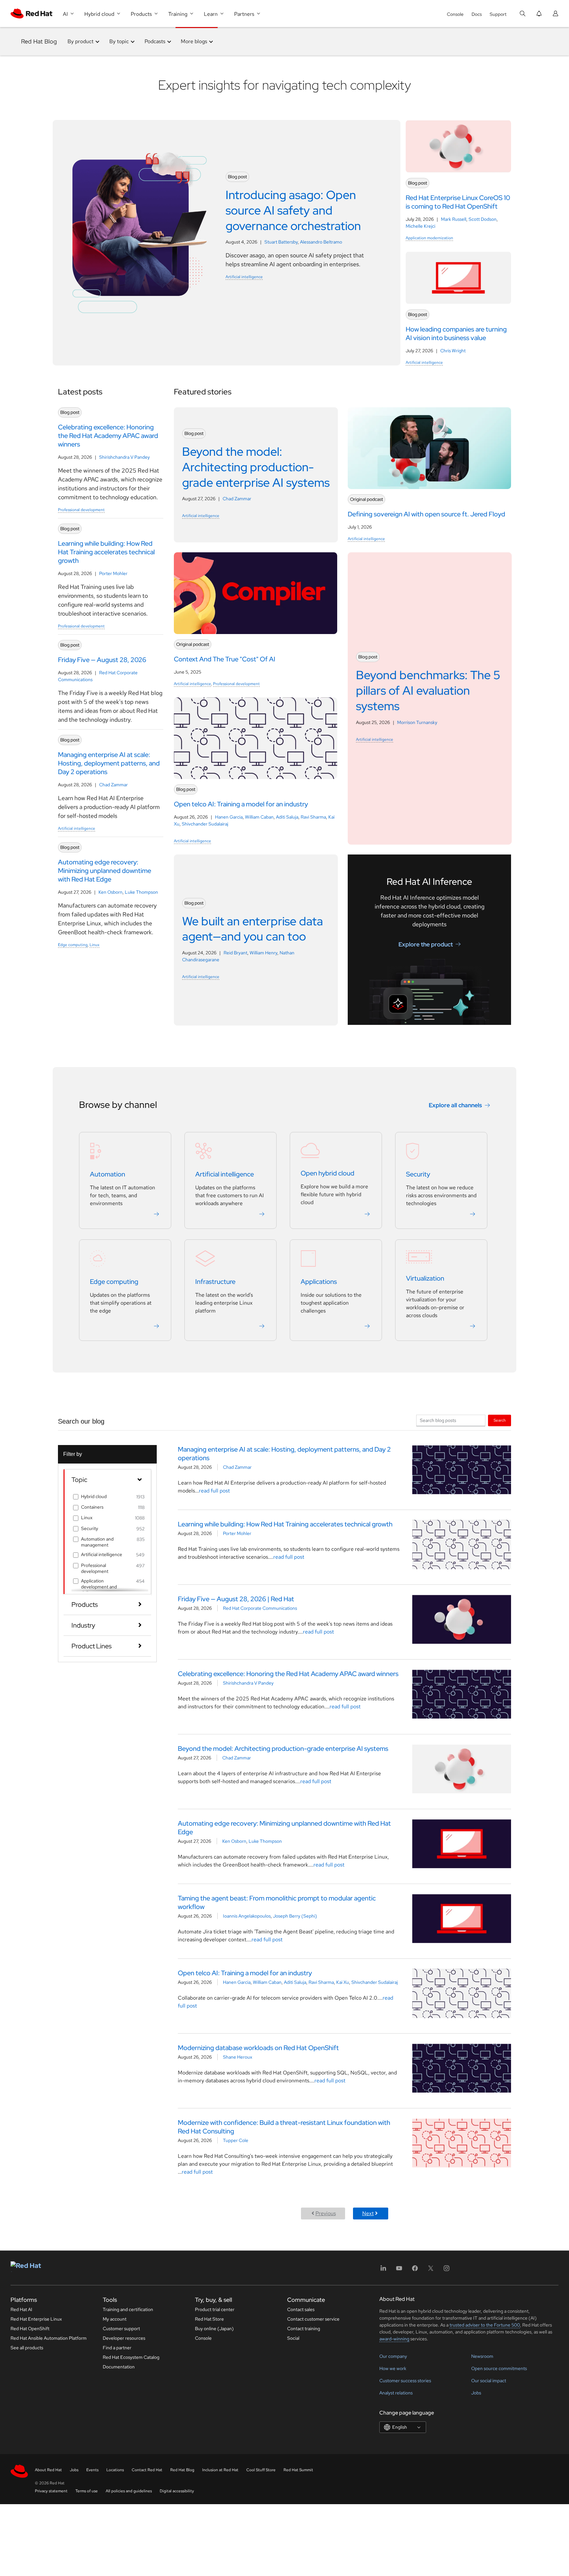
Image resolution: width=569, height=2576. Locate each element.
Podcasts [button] (155, 41)
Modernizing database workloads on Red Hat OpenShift (258, 2048)
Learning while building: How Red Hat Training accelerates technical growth (285, 1524)
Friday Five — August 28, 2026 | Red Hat (236, 1599)
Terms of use (87, 2491)
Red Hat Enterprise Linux (36, 2319)
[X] (431, 2270)
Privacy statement (51, 2491)
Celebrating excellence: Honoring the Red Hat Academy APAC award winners (288, 1674)
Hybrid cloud (94, 1496)
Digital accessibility (177, 2491)
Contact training (304, 2329)
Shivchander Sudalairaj (205, 824)
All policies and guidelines (129, 2491)
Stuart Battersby (281, 242)
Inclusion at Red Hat (220, 2470)
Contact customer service (313, 2319)
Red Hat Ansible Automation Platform (49, 2338)
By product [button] (81, 41)
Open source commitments (499, 2368)
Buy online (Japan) (214, 2329)
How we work (393, 2368)
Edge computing (73, 945)
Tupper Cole (236, 2140)
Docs (477, 14)
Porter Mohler (113, 573)
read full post (214, 1491)
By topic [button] (119, 41)
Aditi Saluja (287, 817)
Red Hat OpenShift (30, 2329)
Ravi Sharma (313, 817)
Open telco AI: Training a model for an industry (245, 1973)
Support (498, 14)
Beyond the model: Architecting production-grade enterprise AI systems (283, 1749)
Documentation (119, 2367)
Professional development (81, 510)
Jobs (476, 2393)
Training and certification (128, 2309)
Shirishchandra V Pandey (124, 457)
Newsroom (482, 2356)
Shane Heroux (238, 2057)
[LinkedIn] (383, 2270)
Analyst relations (396, 2393)
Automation (108, 1174)
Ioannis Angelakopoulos (247, 1916)
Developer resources (124, 2338)
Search (500, 1420)
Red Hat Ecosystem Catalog (131, 2357)
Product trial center (215, 2309)
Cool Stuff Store (261, 2470)
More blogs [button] (194, 41)
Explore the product (426, 944)
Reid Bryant (235, 953)
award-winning (394, 2339)
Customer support (121, 2329)
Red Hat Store (209, 2319)
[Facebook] (415, 2270)
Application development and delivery (99, 1587)
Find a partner (117, 2348)
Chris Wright (453, 351)
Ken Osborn (110, 892)
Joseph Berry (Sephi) (295, 1916)
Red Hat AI (21, 2309)
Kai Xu (343, 1982)
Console (455, 14)
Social (293, 2338)
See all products (27, 2348)
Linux (95, 945)
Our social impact (489, 2381)
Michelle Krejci (420, 226)
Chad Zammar (113, 785)
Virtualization (425, 1278)
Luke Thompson (141, 892)
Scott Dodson (483, 219)
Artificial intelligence (244, 277)
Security (418, 1174)
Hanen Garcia (229, 817)
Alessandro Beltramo (321, 242)
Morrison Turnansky (417, 722)
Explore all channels (455, 1105)
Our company (393, 2356)
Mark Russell (454, 219)
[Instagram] (447, 2270)
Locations (115, 2470)
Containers (92, 1507)
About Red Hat (48, 2470)
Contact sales (301, 2309)
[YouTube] (399, 2270)
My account (115, 2319)
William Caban (259, 817)
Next (368, 2213)
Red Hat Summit (298, 2470)
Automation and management (97, 1542)
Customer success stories (405, 2381)
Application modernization (429, 238)
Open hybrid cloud (327, 1173)
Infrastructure (215, 1282)
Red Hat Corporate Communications (260, 1608)
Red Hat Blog (39, 41)
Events (92, 2470)
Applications (319, 1282)
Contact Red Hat (147, 2470)
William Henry (263, 953)
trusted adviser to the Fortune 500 (485, 2325)
